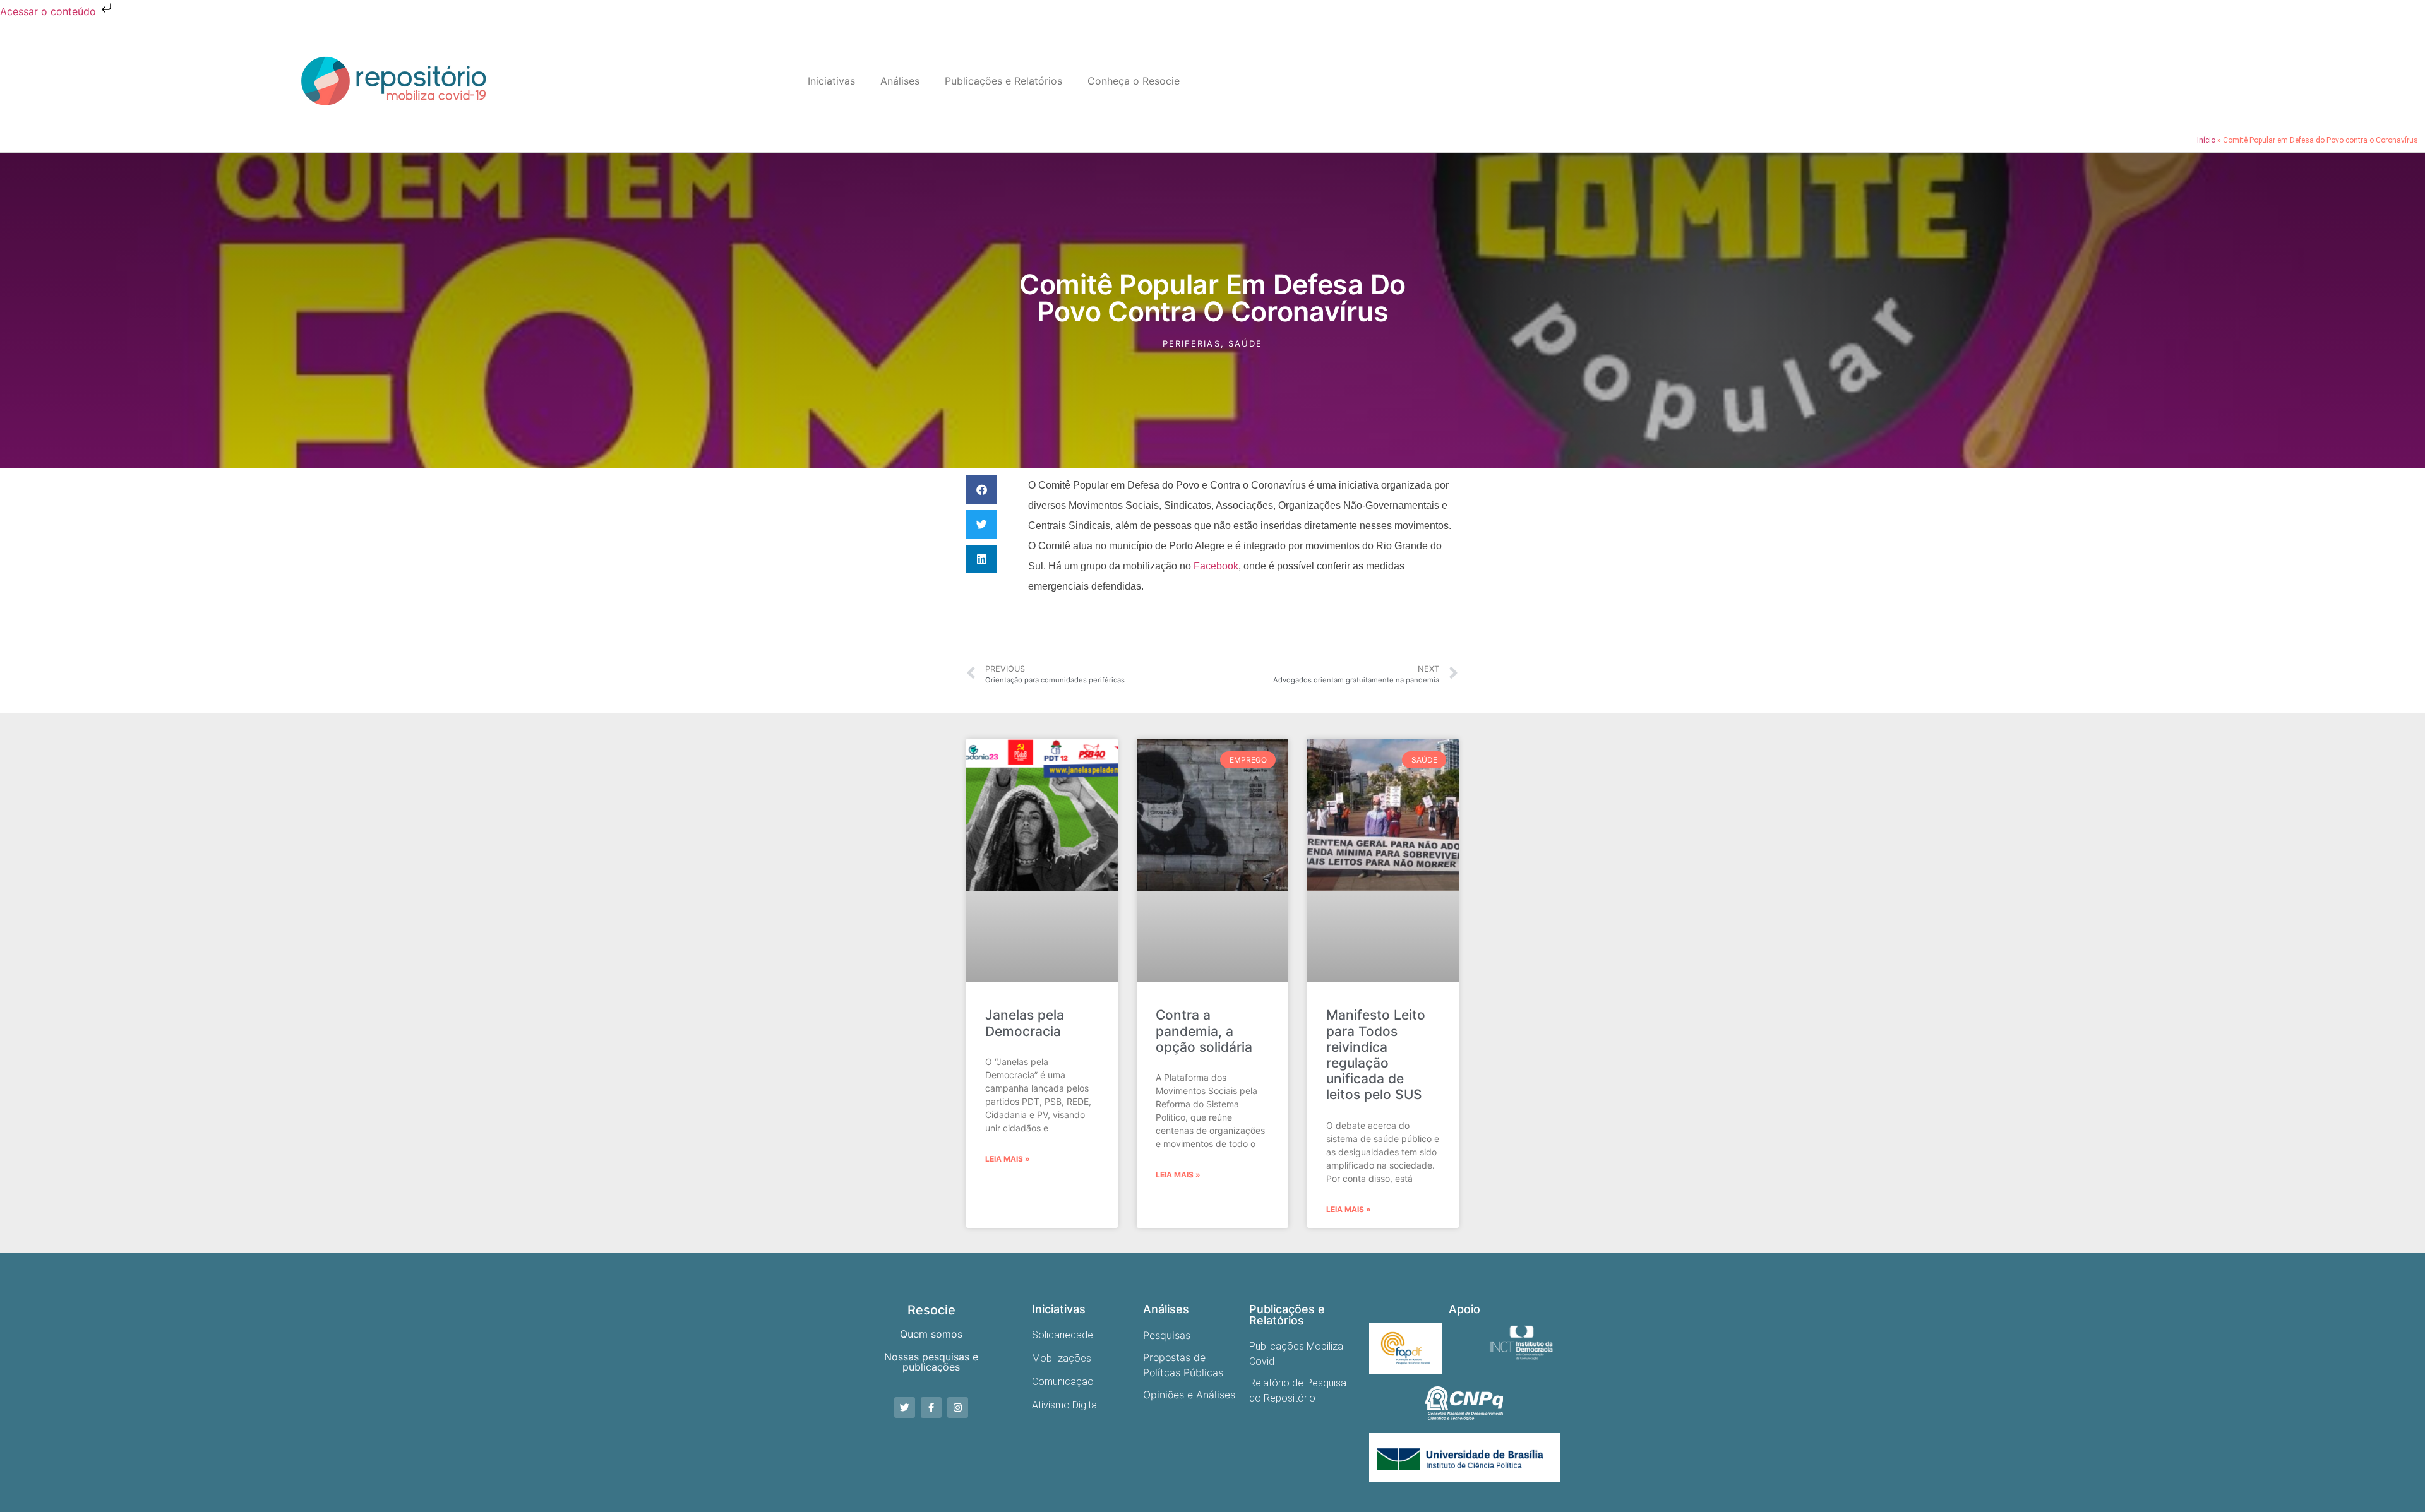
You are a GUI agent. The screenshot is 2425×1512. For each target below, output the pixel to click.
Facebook (1216, 566)
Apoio (1464, 1309)
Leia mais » (1008, 1159)
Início (2206, 140)
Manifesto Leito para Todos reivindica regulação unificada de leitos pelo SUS (1376, 1055)
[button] (981, 490)
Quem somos (931, 1334)
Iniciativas (831, 81)
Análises (900, 81)
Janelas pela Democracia (1025, 1023)
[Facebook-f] (931, 1408)
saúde (1246, 343)
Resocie (931, 1310)
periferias (1192, 343)
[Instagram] (958, 1408)
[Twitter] (905, 1408)
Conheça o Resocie (1134, 81)
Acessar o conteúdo (50, 11)
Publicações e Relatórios (1003, 81)
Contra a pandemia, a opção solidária (1204, 1031)
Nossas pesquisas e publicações (931, 1362)
